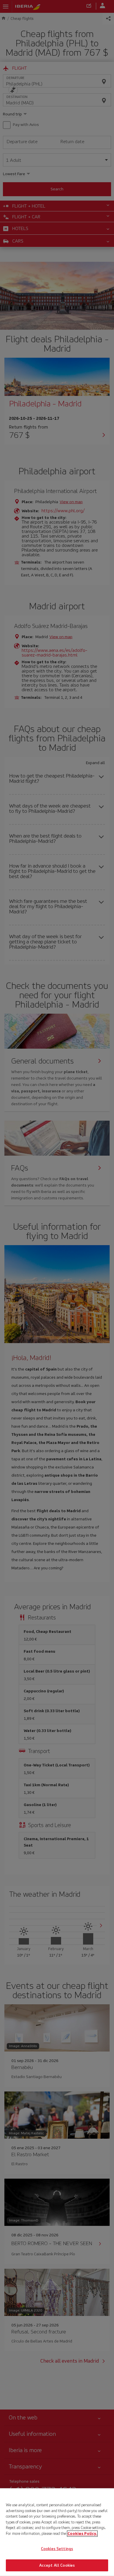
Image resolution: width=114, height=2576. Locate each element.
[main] (57, 2532)
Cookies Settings (57, 2549)
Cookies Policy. (82, 2533)
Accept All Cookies (57, 2565)
